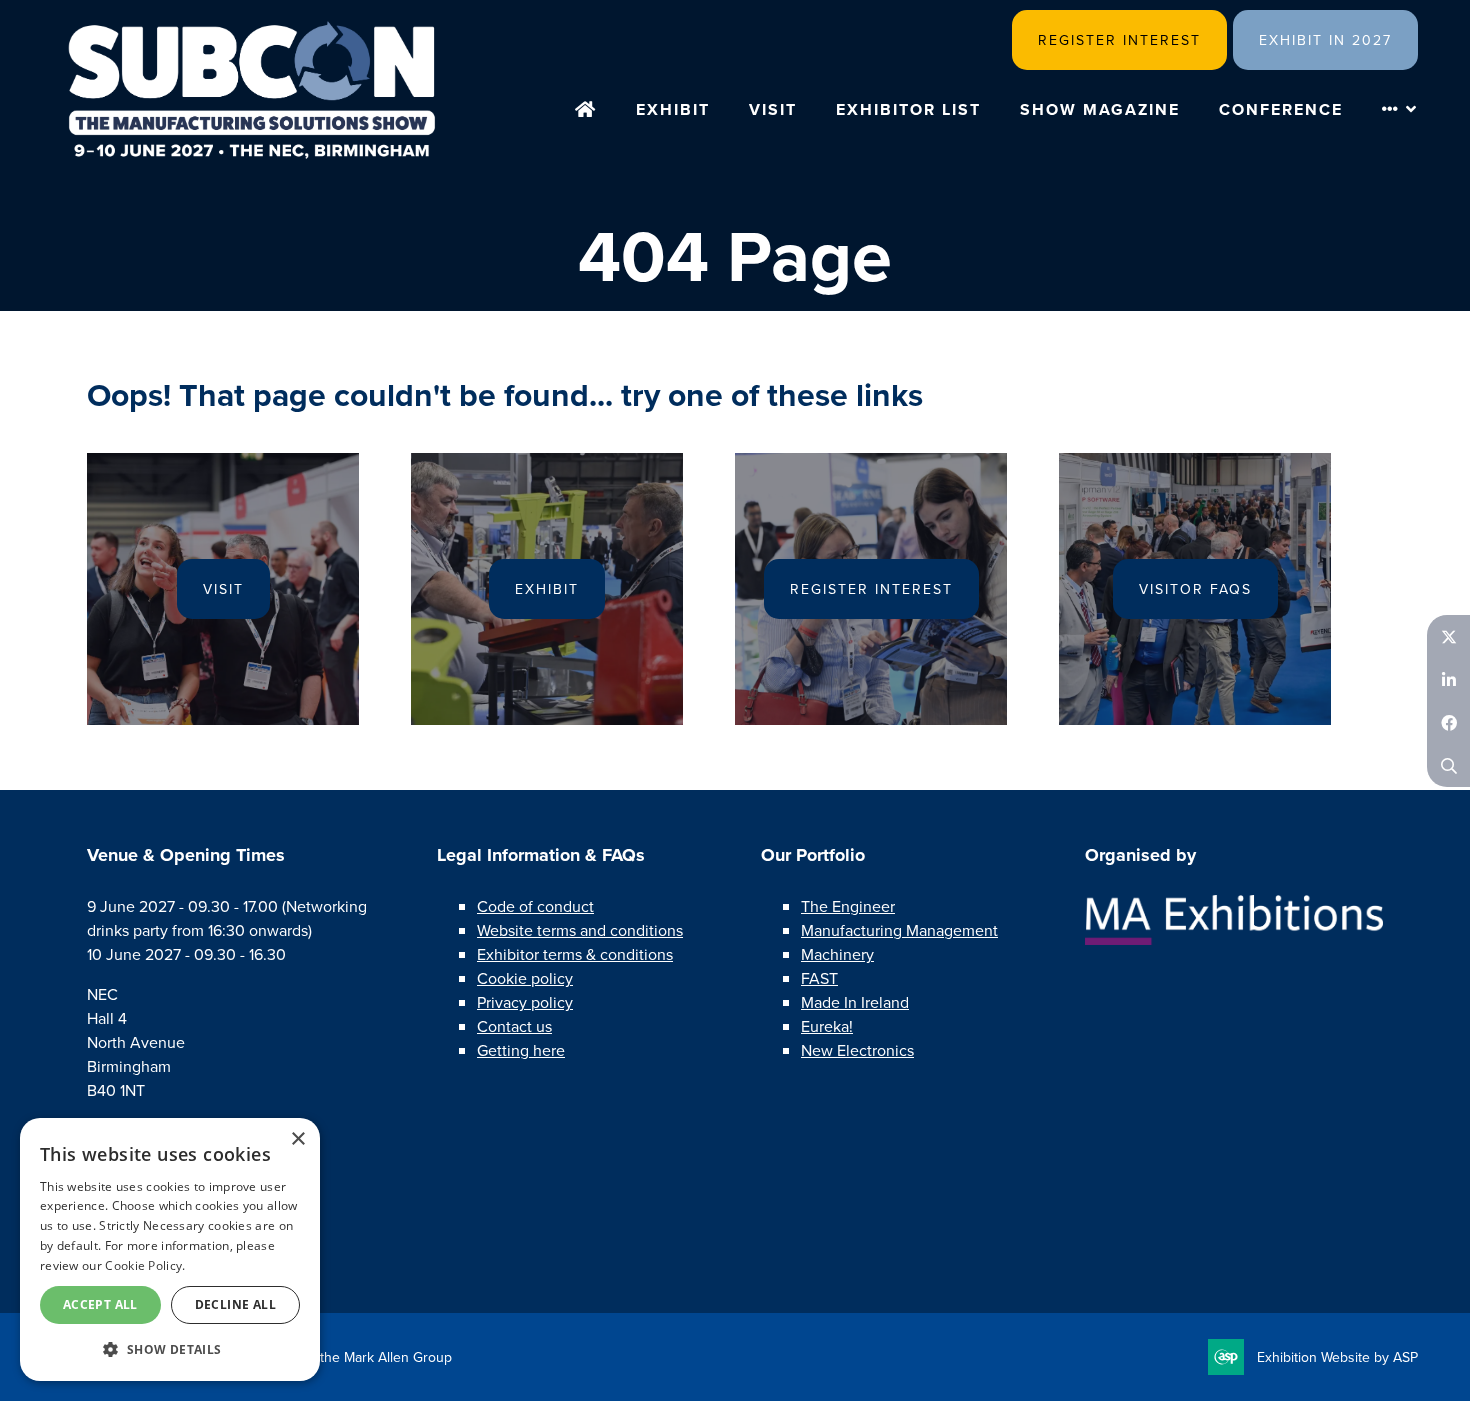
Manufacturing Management (899, 930)
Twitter (1448, 636)
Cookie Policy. (145, 1265)
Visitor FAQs (1195, 589)
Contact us (514, 1026)
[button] (170, 1349)
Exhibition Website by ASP (1337, 1357)
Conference (1281, 109)
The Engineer (848, 906)
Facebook (1448, 722)
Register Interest (1119, 40)
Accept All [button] (100, 1304)
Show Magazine (1100, 109)
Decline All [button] (235, 1304)
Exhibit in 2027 (1325, 40)
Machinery (837, 954)
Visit (773, 109)
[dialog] (170, 1249)
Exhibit (673, 109)
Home (586, 111)
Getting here (521, 1050)
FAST (819, 978)
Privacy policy (525, 1002)
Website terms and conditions (580, 930)
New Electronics (857, 1050)
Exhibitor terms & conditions (575, 954)
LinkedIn (1448, 679)
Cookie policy (525, 978)
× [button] (297, 1139)
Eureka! (827, 1026)
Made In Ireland (855, 1002)
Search (1448, 765)
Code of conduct (535, 906)
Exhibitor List (908, 109)
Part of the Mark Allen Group (364, 1357)
